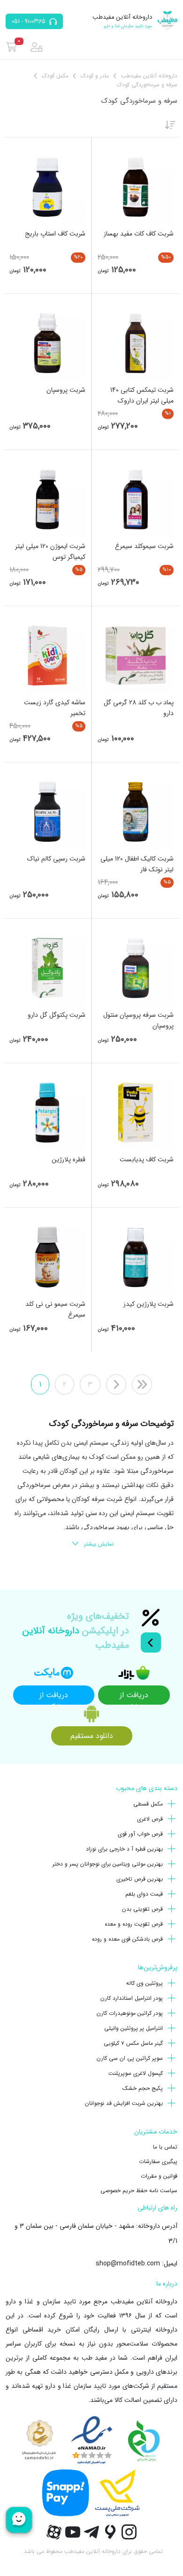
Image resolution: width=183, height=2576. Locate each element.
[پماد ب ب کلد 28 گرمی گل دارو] (136, 655)
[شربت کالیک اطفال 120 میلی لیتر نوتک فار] (136, 812)
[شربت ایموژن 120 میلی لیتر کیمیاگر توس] (47, 499)
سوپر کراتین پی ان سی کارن (130, 2058)
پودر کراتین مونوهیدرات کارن (130, 2013)
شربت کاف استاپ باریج (55, 234)
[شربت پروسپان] (47, 343)
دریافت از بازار (134, 1697)
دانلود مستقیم (92, 1736)
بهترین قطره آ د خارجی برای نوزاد (124, 1849)
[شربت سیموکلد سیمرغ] (136, 499)
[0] (11, 47)
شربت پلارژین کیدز (149, 1304)
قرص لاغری (150, 1819)
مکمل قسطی (148, 1804)
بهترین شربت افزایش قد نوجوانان (124, 2103)
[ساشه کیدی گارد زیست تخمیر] (47, 655)
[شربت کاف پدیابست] (136, 1113)
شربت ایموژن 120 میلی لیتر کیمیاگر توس (50, 552)
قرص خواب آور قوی (140, 1834)
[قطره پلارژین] (47, 1113)
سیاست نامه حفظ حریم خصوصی (139, 2191)
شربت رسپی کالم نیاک (56, 859)
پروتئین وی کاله (145, 1983)
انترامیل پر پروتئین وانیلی (133, 2028)
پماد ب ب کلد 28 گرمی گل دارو (139, 708)
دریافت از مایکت (54, 1697)
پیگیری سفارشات (158, 2161)
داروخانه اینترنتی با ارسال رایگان (131, 2330)
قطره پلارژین (69, 1159)
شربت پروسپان (66, 390)
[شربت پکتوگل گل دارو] (47, 968)
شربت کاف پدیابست (147, 1159)
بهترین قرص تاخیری (140, 1879)
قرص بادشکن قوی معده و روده (127, 1939)
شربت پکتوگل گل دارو (57, 1015)
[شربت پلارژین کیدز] (136, 1257)
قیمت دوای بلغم (144, 1894)
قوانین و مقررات (159, 2176)
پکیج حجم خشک (143, 2088)
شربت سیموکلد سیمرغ (144, 546)
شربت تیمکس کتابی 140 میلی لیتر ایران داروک (142, 395)
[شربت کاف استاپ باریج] (47, 187)
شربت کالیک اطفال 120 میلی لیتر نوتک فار (137, 864)
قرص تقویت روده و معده (134, 1924)
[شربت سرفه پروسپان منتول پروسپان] (136, 968)
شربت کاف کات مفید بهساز (139, 234)
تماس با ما (165, 2147)
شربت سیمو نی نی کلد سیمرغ (55, 1309)
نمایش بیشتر (99, 1544)
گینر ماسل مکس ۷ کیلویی (133, 2043)
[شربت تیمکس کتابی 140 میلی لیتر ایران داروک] (136, 343)
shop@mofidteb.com (128, 2264)
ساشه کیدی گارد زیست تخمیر (55, 708)
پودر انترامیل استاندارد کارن (132, 1998)
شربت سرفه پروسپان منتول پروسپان (138, 1020)
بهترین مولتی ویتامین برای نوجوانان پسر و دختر (108, 1864)
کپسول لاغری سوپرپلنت (136, 2073)
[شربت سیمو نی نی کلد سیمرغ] (47, 1257)
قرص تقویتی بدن (142, 1909)
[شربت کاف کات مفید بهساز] (136, 187)
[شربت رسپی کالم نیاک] (47, 812)
